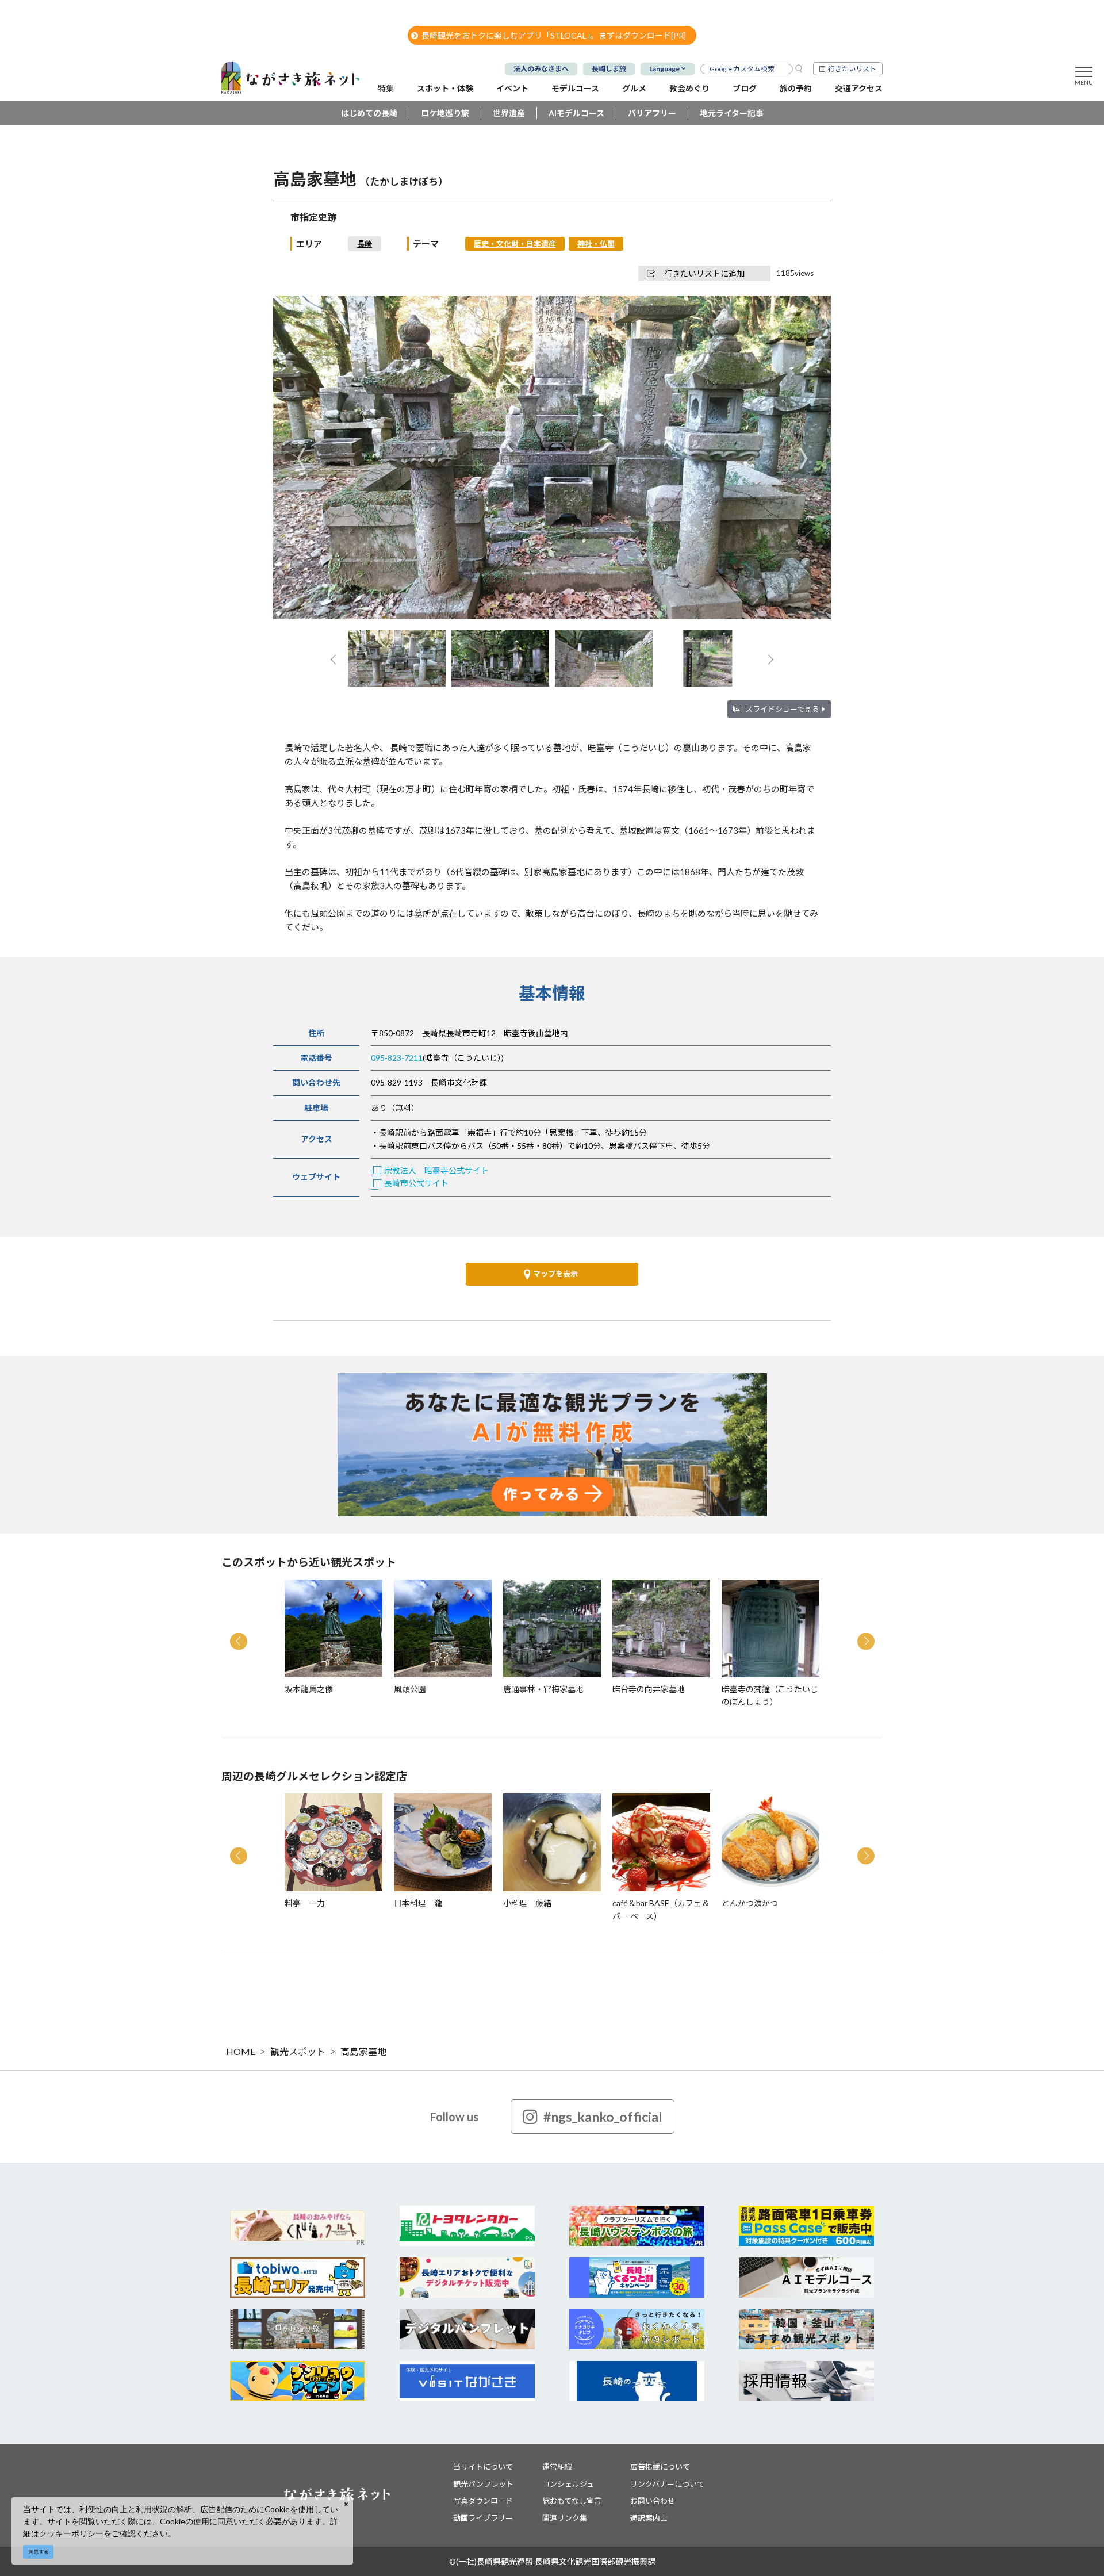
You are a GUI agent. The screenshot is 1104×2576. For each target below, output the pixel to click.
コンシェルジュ (568, 2484)
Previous (301, 459)
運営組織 (557, 2467)
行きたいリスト (852, 69)
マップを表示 (555, 1274)
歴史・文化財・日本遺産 (515, 244)
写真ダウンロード (483, 2501)
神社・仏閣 (596, 244)
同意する (39, 2552)
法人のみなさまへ (541, 69)
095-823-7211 (397, 1058)
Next (803, 459)
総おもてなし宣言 (572, 2501)
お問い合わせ (653, 2501)
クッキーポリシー (71, 2533)
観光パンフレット (483, 2484)
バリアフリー (652, 113)
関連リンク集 (565, 2518)
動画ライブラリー (483, 2518)
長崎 (365, 244)
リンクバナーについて (667, 2484)
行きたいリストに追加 (704, 273)
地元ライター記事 (732, 113)
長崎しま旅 (609, 69)
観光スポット (298, 2051)
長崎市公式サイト (416, 1183)
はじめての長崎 (369, 113)
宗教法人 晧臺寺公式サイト (436, 1170)
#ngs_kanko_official (603, 2117)
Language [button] (664, 69)
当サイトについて (483, 2467)
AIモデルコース (576, 113)
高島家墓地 (363, 2051)
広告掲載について (660, 2467)
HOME (241, 2051)
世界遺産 (509, 113)
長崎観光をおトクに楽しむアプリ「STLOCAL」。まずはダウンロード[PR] (554, 35)
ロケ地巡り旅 (445, 113)
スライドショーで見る (782, 709)
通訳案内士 (649, 2518)
